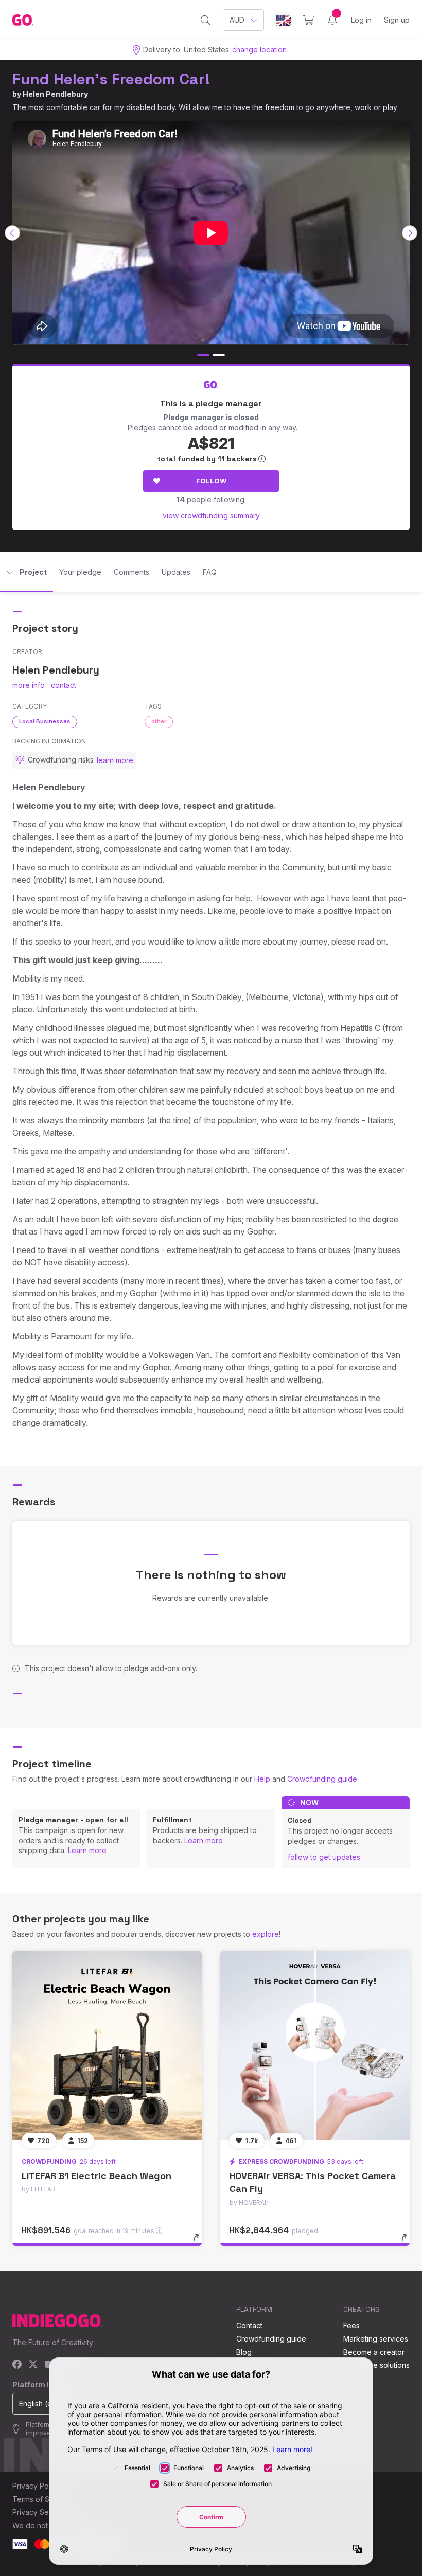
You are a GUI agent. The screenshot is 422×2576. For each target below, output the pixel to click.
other (159, 721)
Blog (244, 2352)
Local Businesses (45, 721)
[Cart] (309, 20)
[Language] (284, 20)
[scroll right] (410, 233)
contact (64, 685)
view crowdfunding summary (211, 515)
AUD (237, 20)
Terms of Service (42, 2499)
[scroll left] (12, 233)
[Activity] (332, 20)
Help (262, 1779)
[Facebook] (17, 2365)
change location (259, 50)
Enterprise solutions (376, 2365)
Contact (249, 2325)
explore (266, 1934)
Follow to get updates (324, 1857)
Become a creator (374, 2352)
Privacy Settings (40, 2512)
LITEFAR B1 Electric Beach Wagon (96, 2176)
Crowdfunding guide (322, 1779)
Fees (351, 2325)
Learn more (87, 1850)
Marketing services (376, 2339)
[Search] (206, 20)
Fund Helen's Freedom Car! (111, 79)
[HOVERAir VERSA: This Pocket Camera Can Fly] (315, 2046)
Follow (211, 481)
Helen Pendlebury (55, 94)
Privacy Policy (36, 2486)
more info (29, 685)
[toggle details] (201, 2242)
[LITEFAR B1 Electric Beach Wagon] (107, 2046)
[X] (33, 2365)
